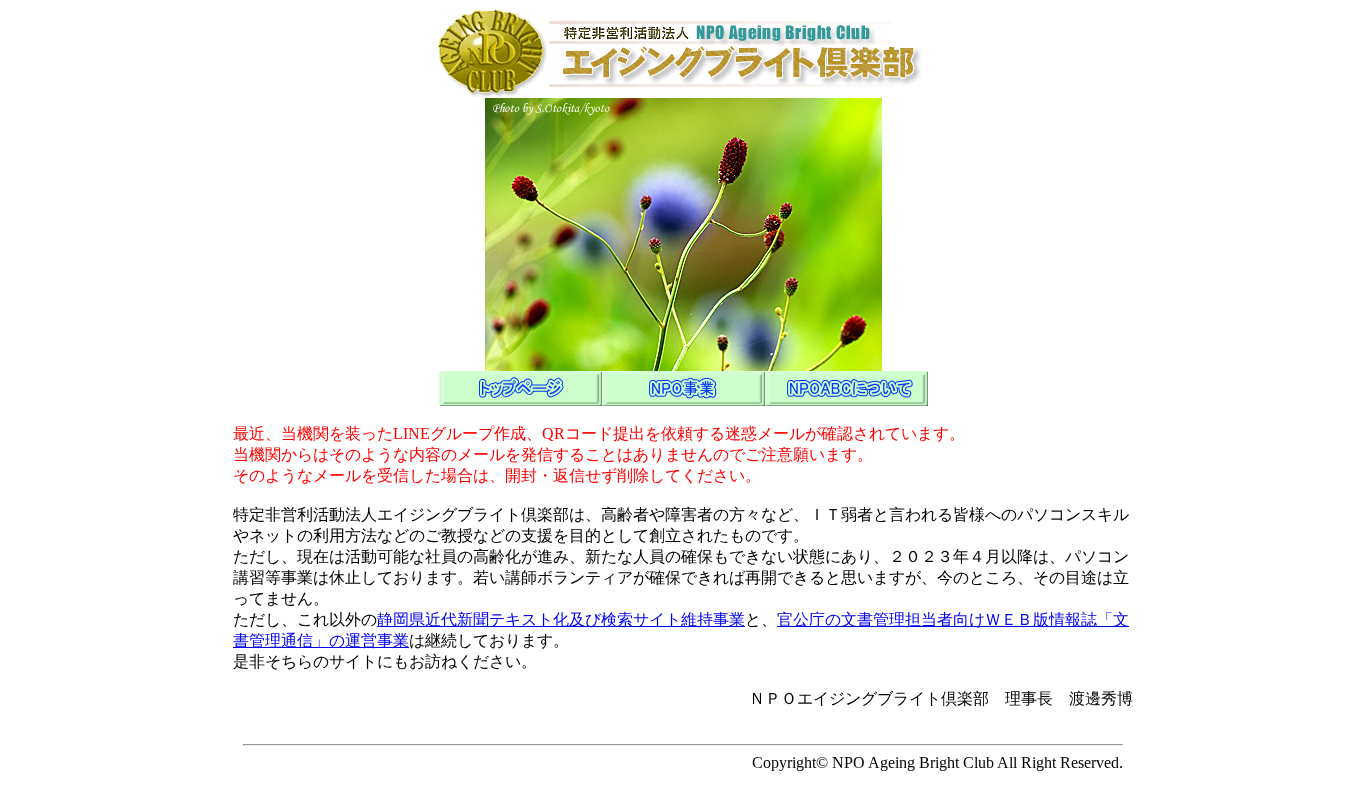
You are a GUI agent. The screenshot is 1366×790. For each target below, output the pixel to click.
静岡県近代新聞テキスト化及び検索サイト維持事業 (561, 619)
